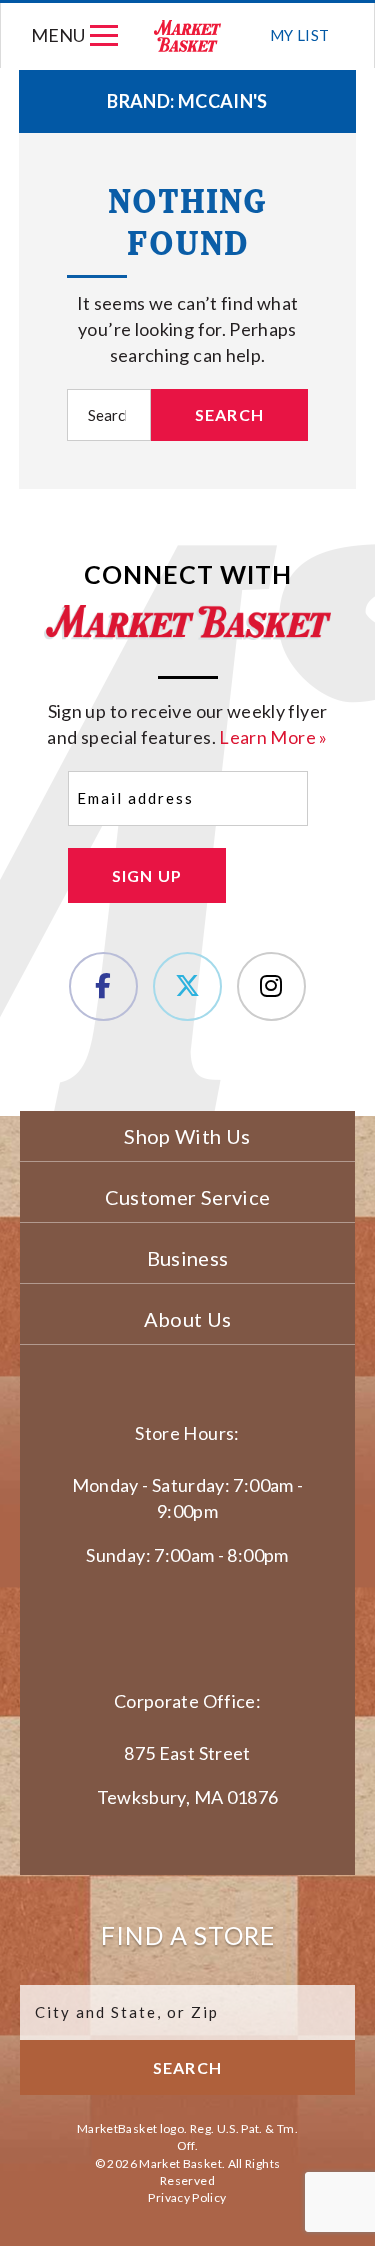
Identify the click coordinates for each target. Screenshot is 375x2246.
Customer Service (188, 1197)
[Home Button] (188, 35)
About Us (188, 1319)
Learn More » (273, 737)
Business (188, 1258)
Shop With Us (187, 1136)
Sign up (147, 875)
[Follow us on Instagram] (271, 986)
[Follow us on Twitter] (187, 986)
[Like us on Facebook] (103, 986)
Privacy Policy (187, 2197)
